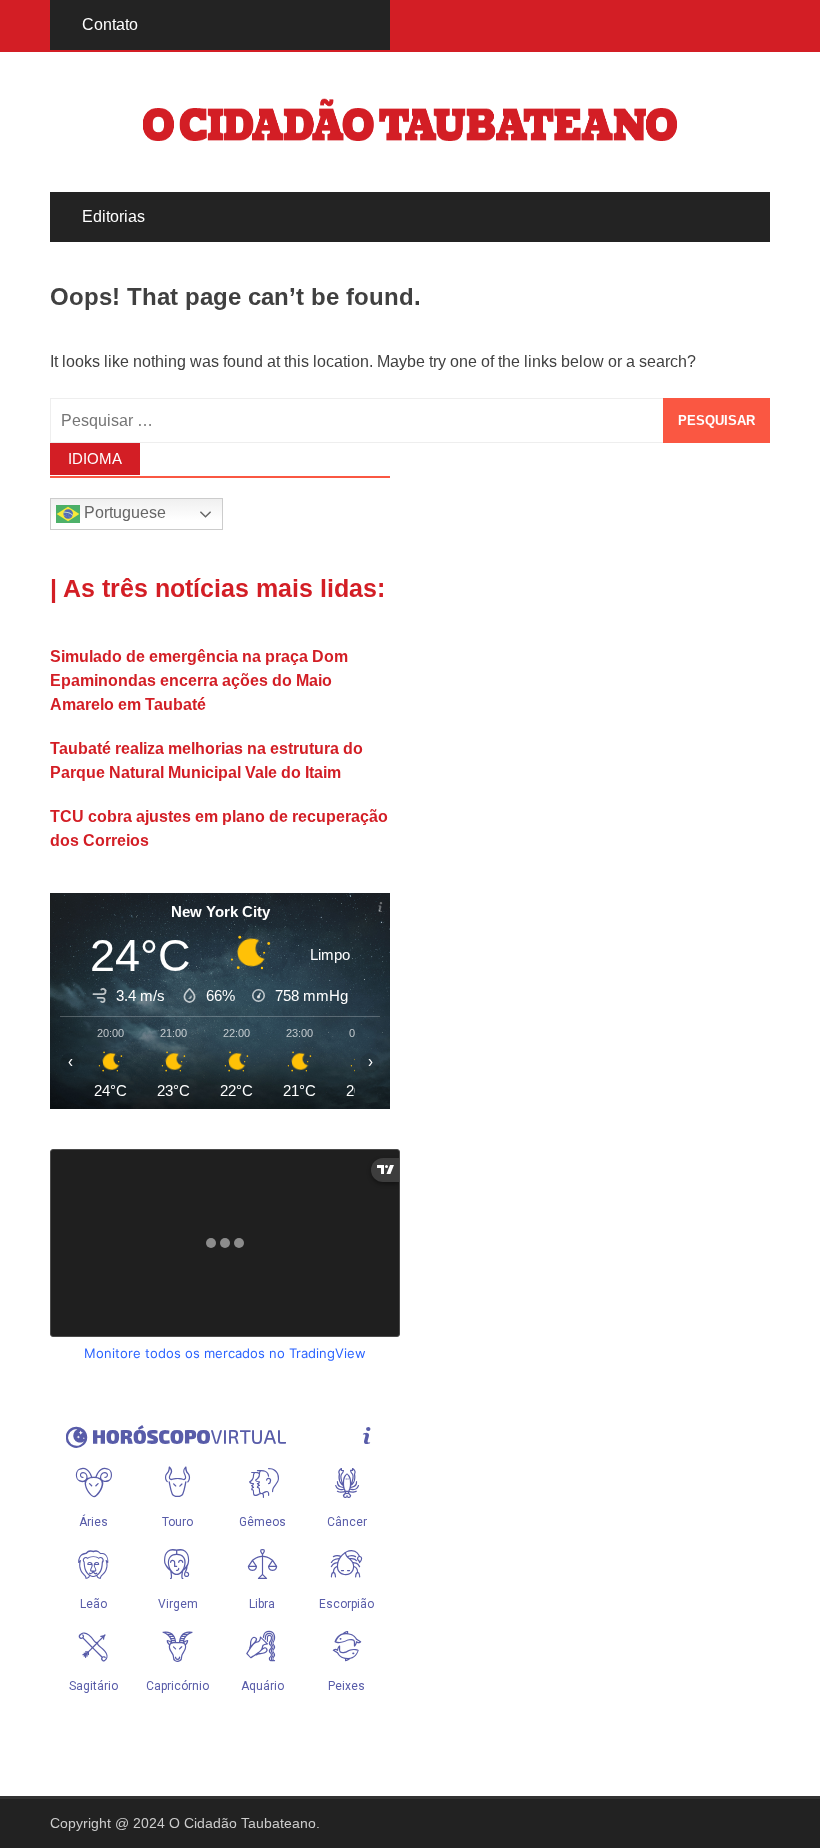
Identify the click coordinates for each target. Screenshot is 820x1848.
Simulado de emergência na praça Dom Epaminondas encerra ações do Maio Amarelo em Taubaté (199, 680)
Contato (110, 24)
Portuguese (123, 513)
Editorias (113, 216)
